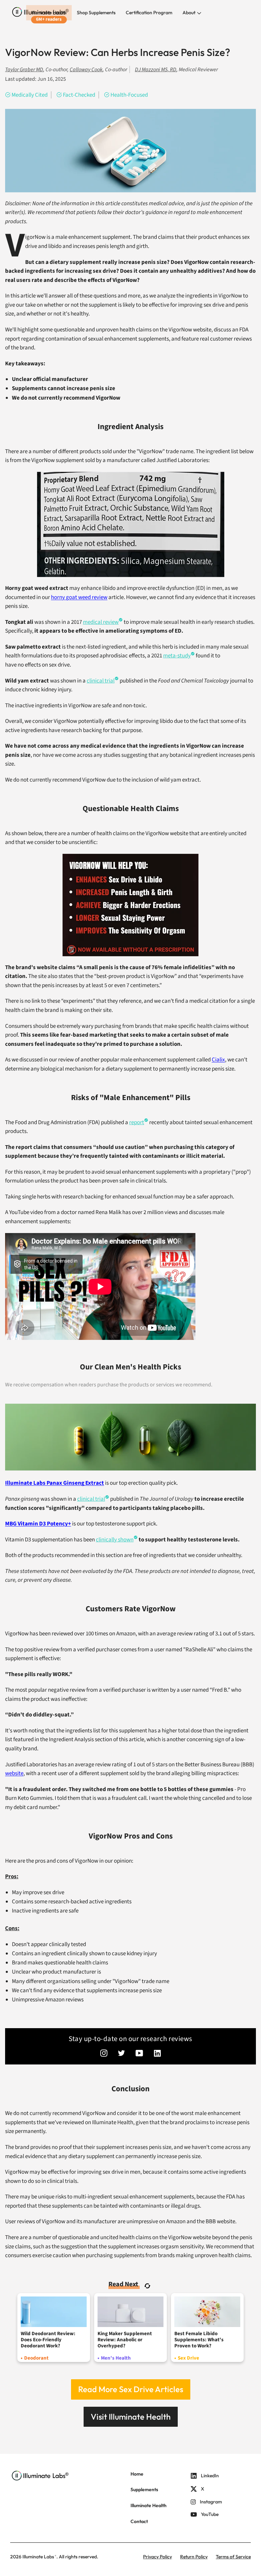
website (14, 1773)
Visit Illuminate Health (131, 2417)
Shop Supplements (96, 13)
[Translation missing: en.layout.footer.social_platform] (104, 2054)
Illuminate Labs (38, 2557)
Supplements (144, 2490)
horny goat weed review (79, 597)
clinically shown (115, 1540)
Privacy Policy (158, 2557)
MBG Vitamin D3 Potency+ (38, 1524)
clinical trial (101, 681)
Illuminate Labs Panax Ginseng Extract (55, 1483)
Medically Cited (30, 95)
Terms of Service (233, 2557)
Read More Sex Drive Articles (131, 2389)
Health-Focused (129, 95)
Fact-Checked (79, 95)
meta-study (177, 656)
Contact (139, 2521)
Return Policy (194, 2557)
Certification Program (149, 13)
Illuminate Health (49, 13)
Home (137, 2474)
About (189, 13)
